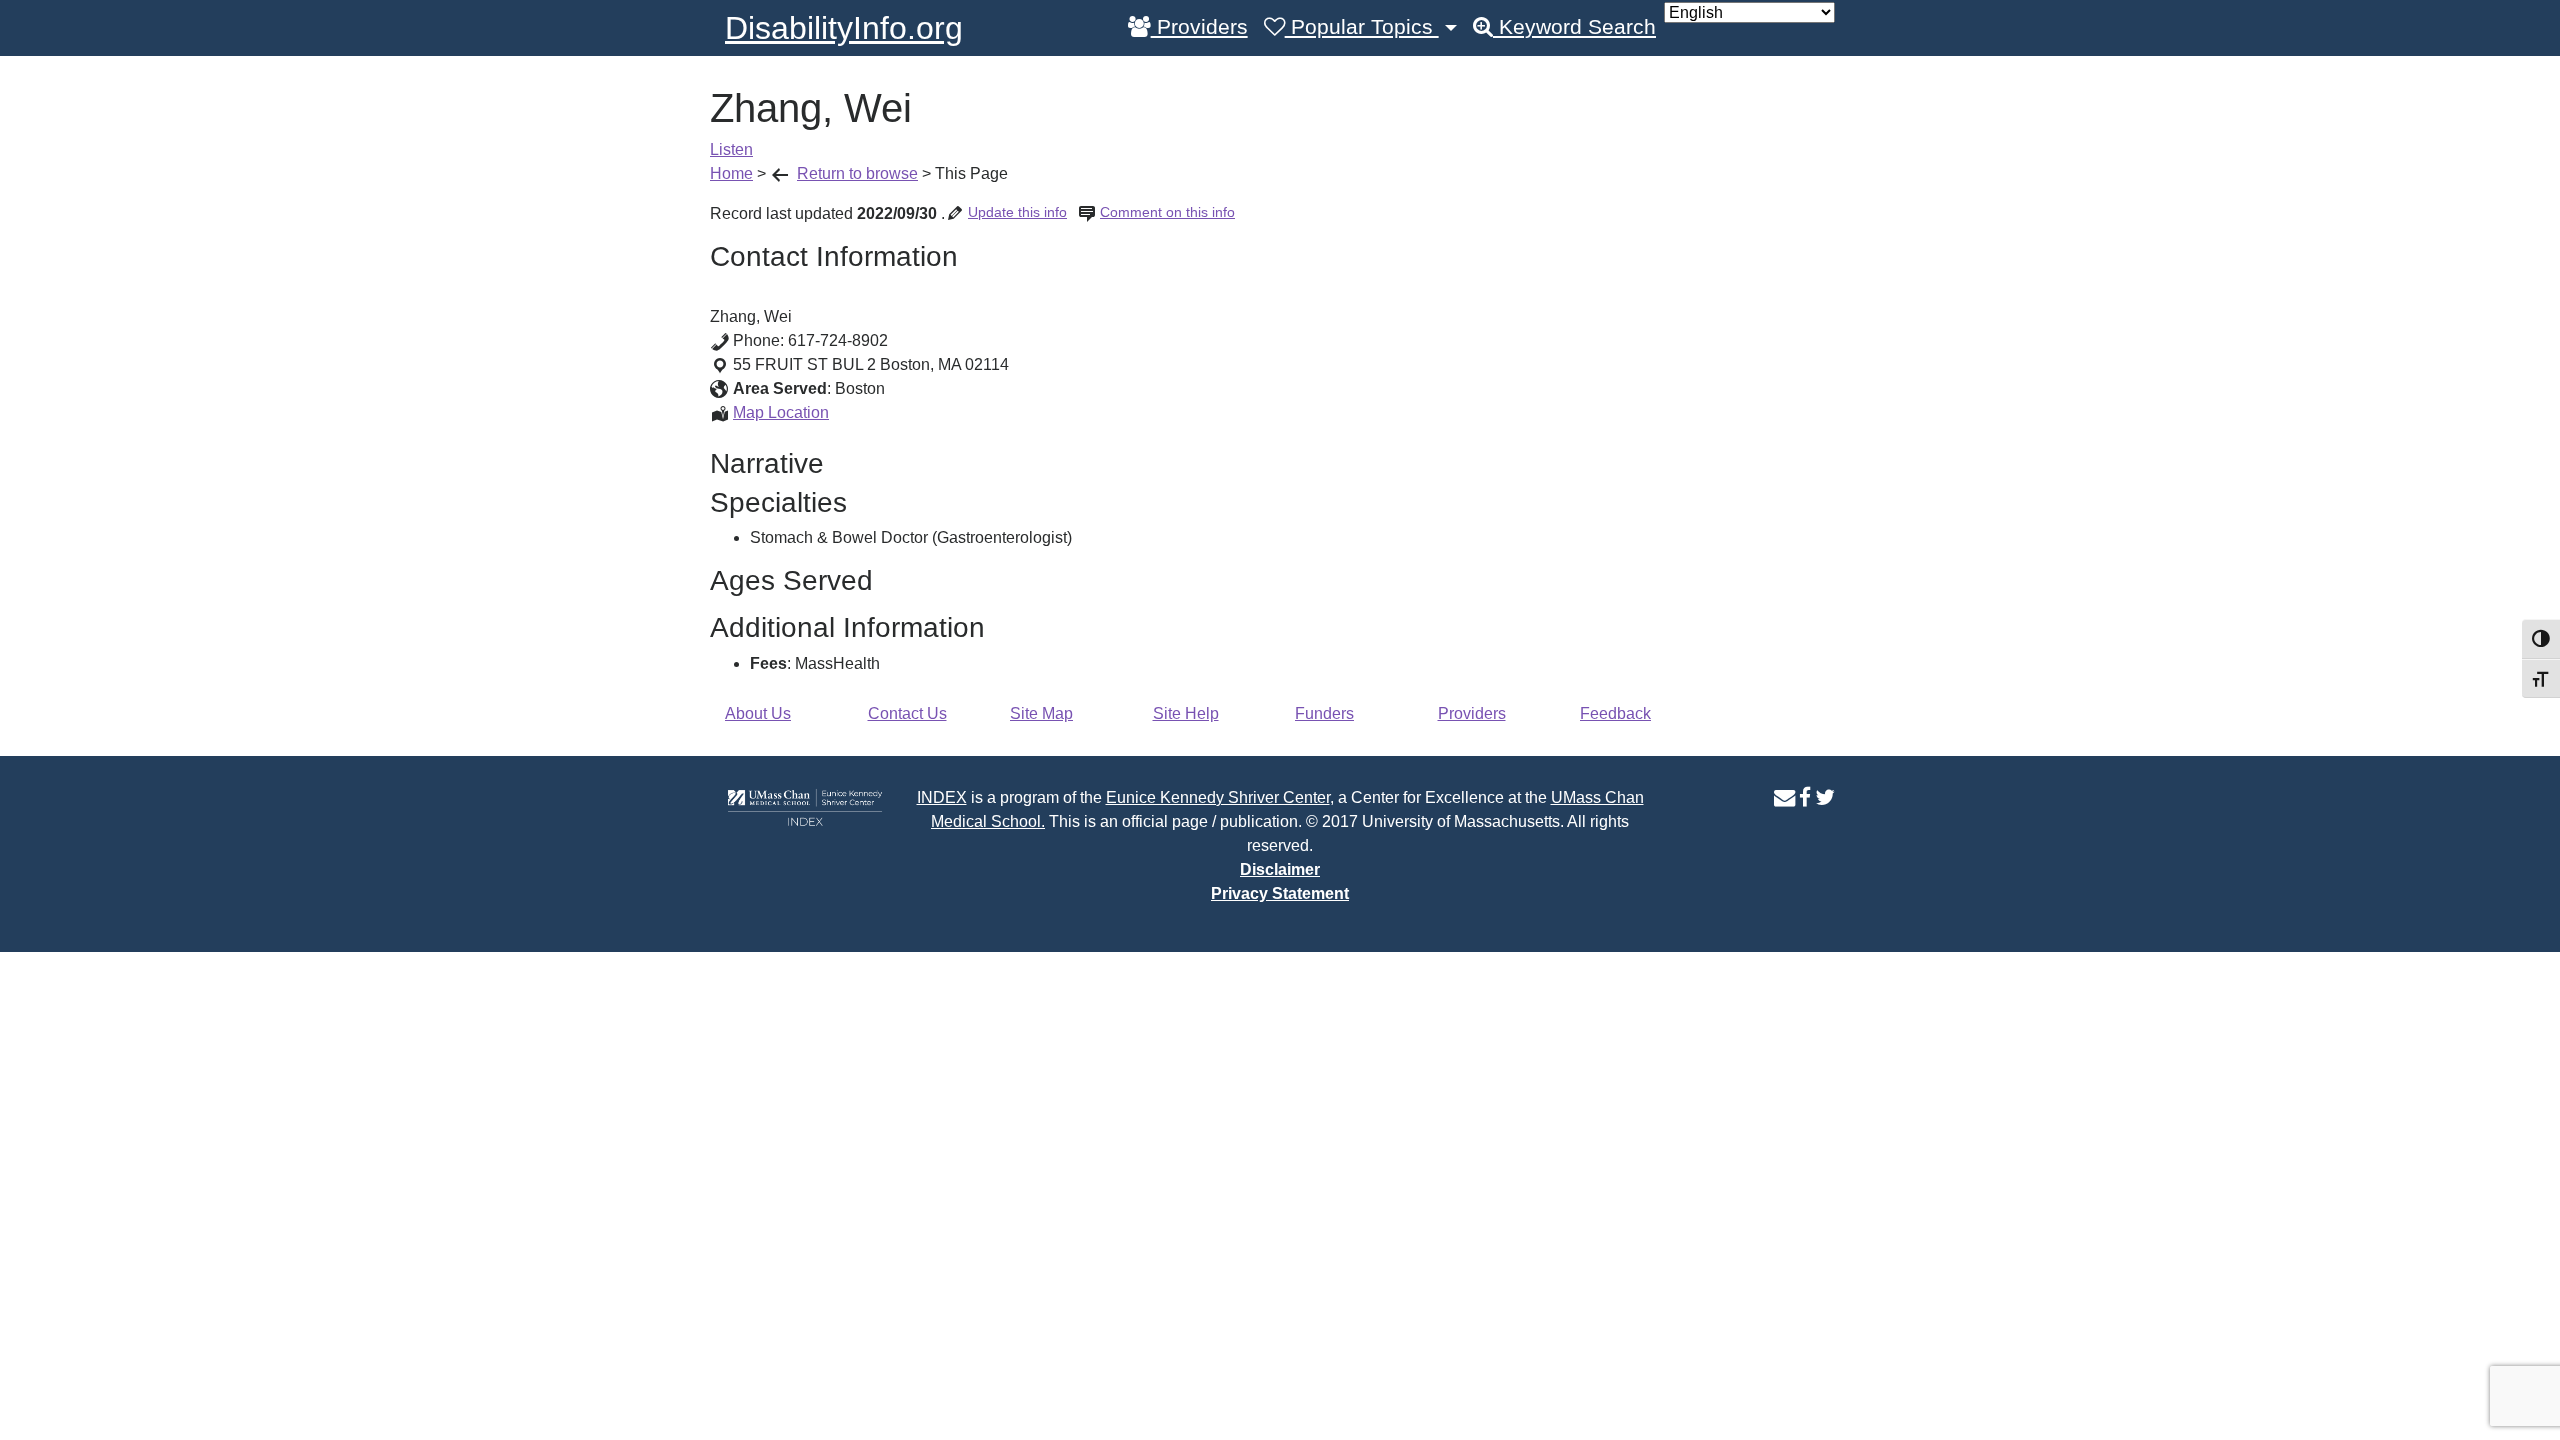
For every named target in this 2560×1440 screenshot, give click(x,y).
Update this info (1017, 212)
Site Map (1041, 713)
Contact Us (907, 713)
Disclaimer (1280, 869)
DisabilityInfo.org (844, 28)
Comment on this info (1167, 212)
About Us (758, 713)
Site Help (1186, 713)
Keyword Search (1574, 27)
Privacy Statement (1280, 893)
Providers (1199, 27)
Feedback (1615, 713)
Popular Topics (1362, 27)
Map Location (781, 412)
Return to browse (857, 173)
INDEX (942, 797)
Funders (1324, 713)
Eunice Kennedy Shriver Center (1218, 797)
